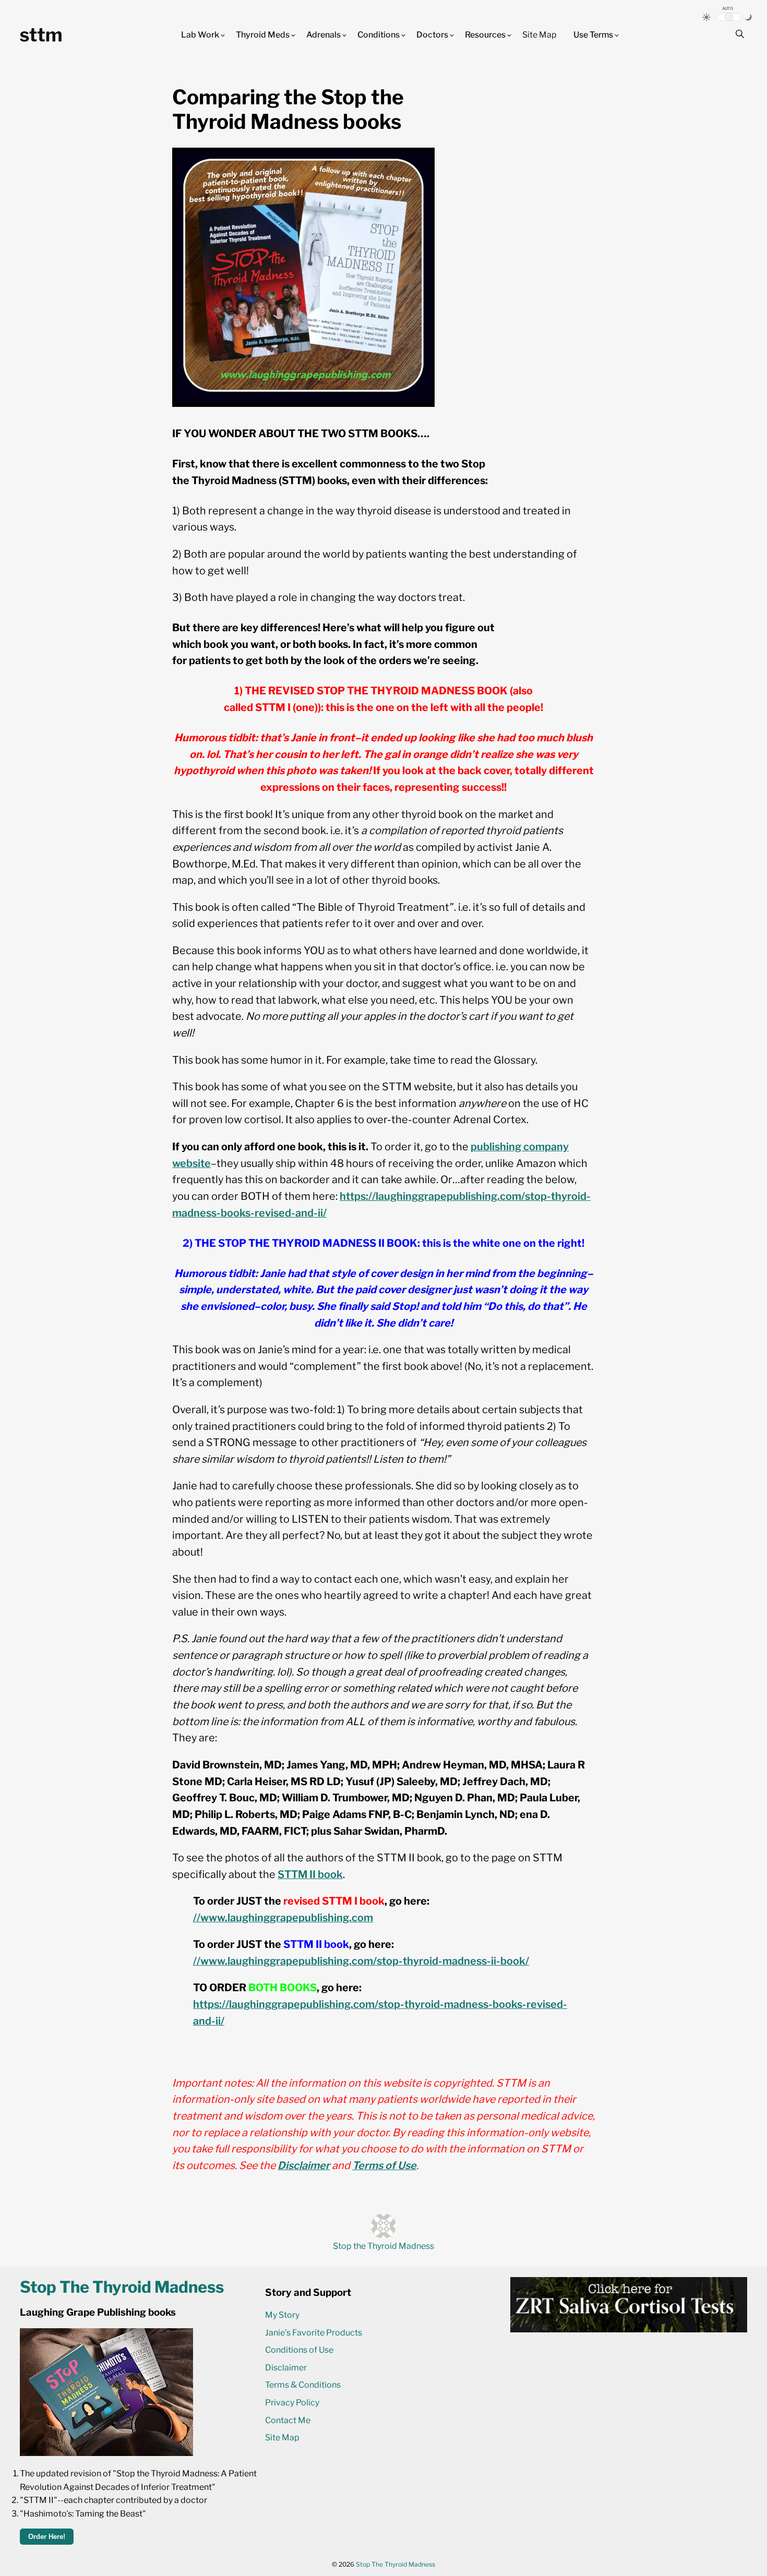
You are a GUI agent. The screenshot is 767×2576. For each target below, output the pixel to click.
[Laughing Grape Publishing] (106, 2453)
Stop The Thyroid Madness (396, 2564)
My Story (282, 2315)
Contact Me (288, 2420)
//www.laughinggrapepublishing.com (283, 1918)
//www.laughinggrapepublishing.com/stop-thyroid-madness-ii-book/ (361, 1961)
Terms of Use (384, 2165)
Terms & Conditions (303, 2385)
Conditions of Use (299, 2350)
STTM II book (310, 1874)
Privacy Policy (292, 2403)
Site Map (540, 35)
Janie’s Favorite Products (314, 2333)
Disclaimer (304, 2165)
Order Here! (47, 2537)
